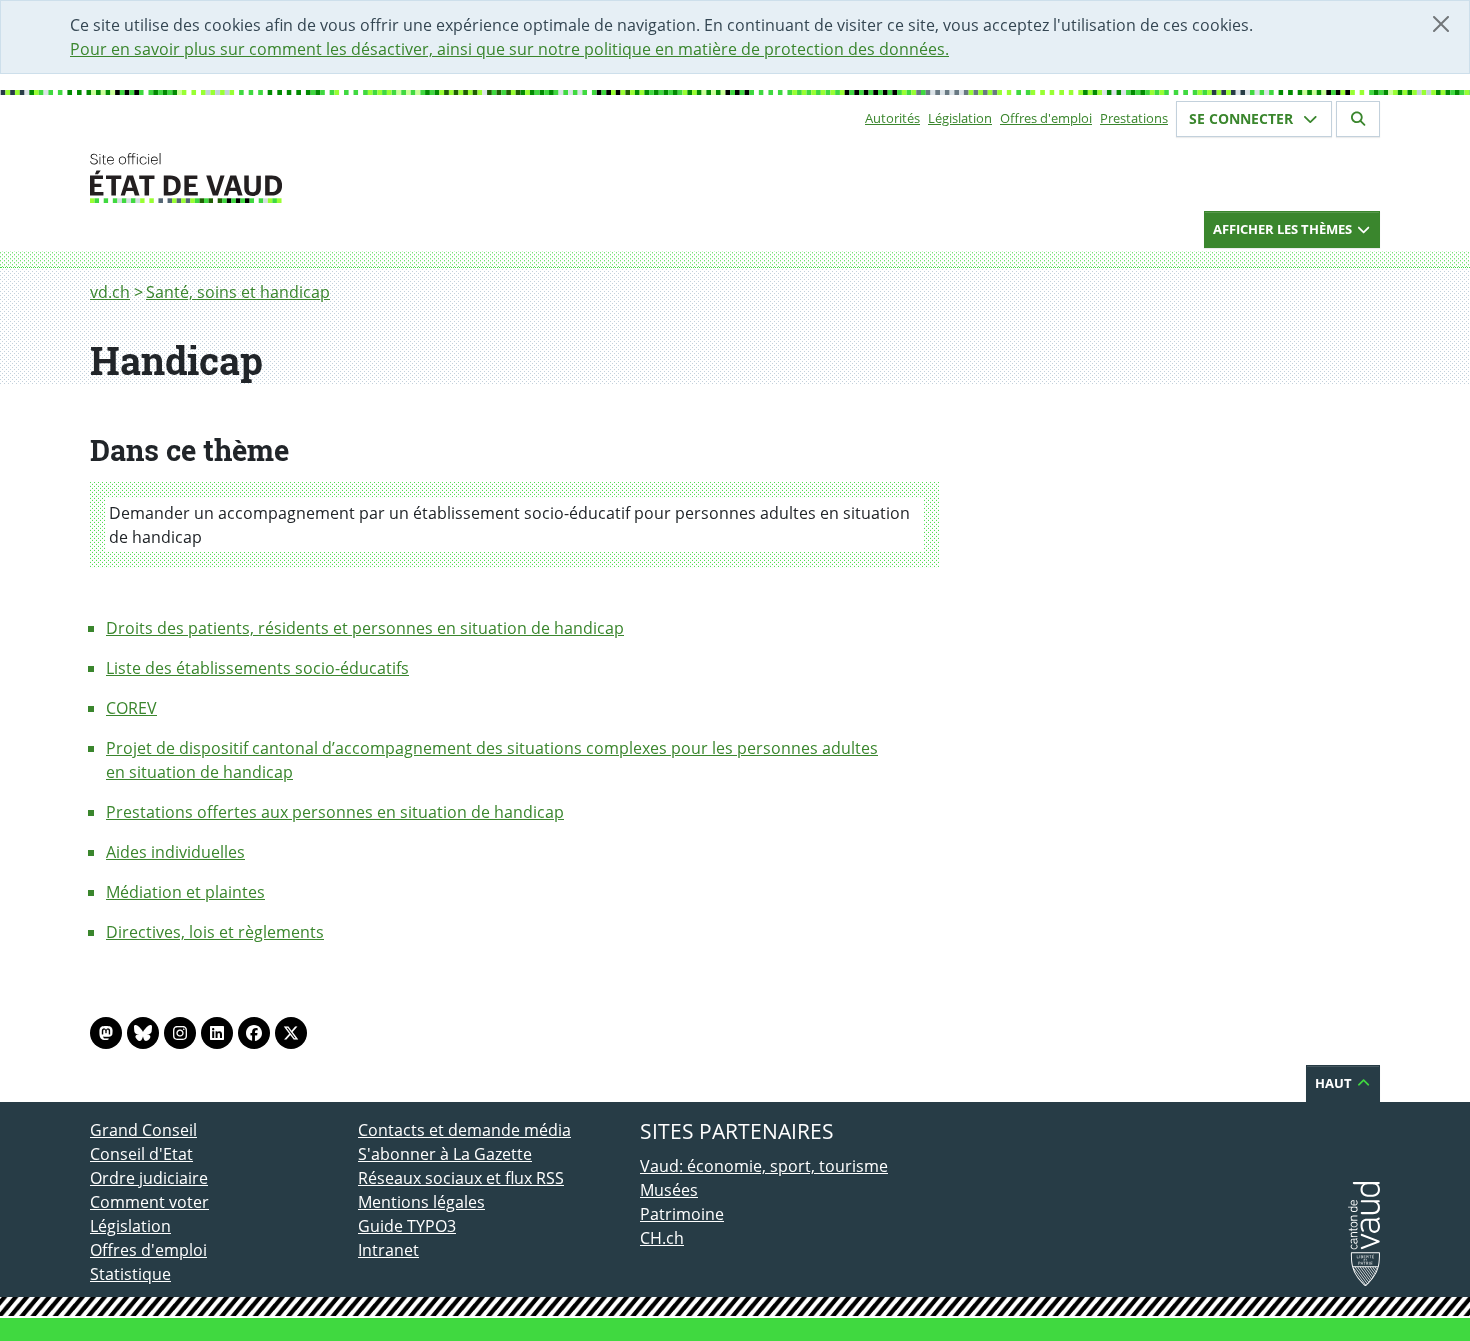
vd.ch (110, 292)
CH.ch (662, 1238)
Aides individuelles (175, 852)
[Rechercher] (1358, 119)
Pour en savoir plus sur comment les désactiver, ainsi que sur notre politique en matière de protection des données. (509, 49)
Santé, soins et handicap (238, 292)
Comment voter (149, 1202)
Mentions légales (421, 1202)
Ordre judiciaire (149, 1178)
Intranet (388, 1250)
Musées (669, 1190)
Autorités (892, 118)
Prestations (1134, 118)
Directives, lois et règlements (215, 932)
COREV (131, 708)
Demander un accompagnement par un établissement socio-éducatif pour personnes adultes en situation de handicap (509, 525)
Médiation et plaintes (185, 892)
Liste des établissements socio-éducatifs (257, 668)
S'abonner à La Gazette (445, 1154)
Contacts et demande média (464, 1130)
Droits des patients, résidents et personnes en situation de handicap (365, 628)
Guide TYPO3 (407, 1226)
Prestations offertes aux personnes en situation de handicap (335, 812)
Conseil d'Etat (141, 1154)
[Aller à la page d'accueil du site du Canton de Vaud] (350, 178)
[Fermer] (1441, 24)
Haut (1335, 1083)
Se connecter (1243, 118)
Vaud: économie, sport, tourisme (764, 1166)
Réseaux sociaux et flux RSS (461, 1178)
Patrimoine (682, 1214)
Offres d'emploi (1046, 118)
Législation (960, 118)
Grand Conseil (143, 1130)
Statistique (130, 1274)
